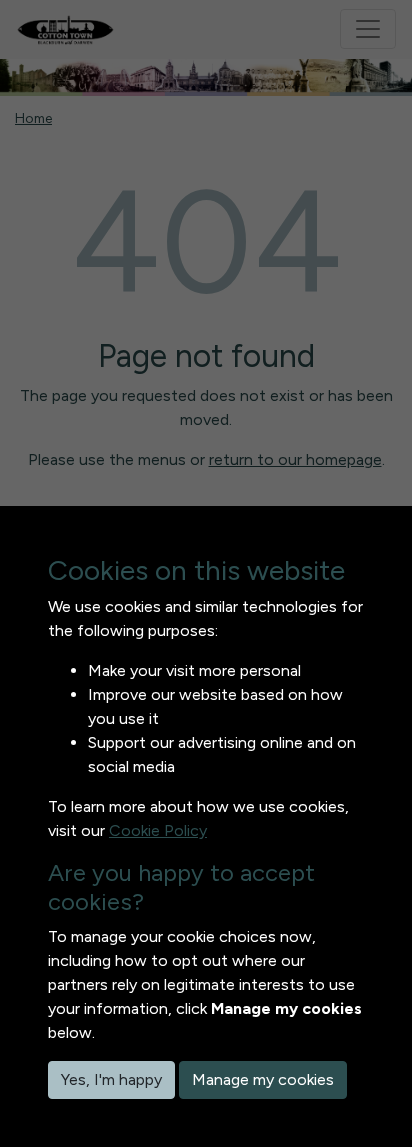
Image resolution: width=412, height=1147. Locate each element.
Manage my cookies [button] (263, 1079)
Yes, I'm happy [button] (111, 1079)
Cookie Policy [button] (158, 830)
